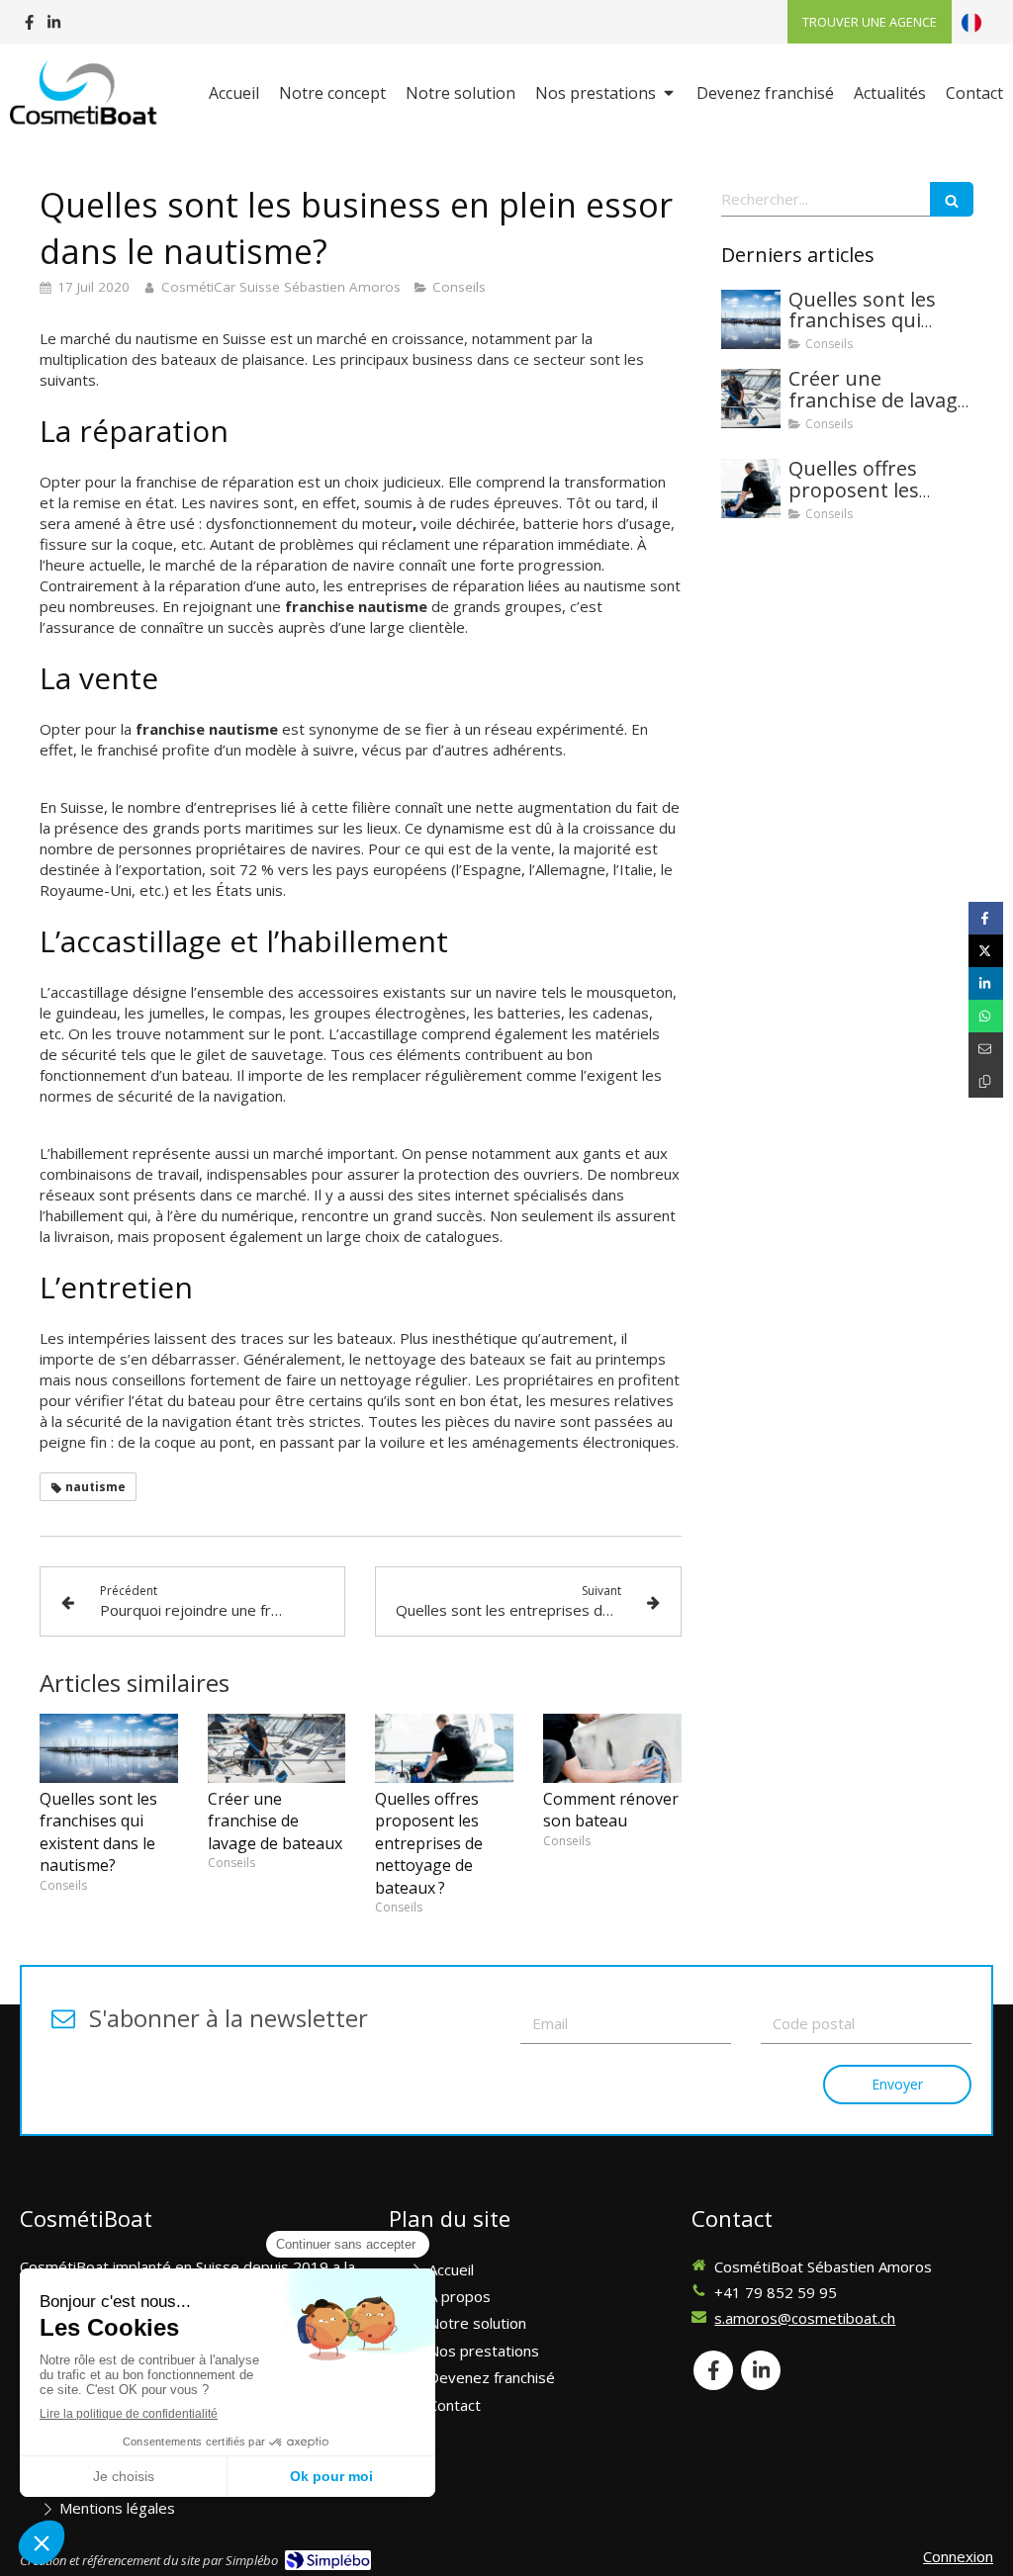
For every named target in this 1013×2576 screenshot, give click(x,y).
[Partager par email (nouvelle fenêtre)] (986, 1049)
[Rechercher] (952, 199)
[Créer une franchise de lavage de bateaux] (277, 1748)
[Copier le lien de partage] (986, 1081)
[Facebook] (29, 26)
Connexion (958, 2556)
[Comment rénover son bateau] (612, 1748)
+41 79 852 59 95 (776, 2292)
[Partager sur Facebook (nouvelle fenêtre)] (986, 918)
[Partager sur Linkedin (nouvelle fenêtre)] (986, 983)
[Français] (971, 22)
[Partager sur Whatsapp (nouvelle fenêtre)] (986, 1016)
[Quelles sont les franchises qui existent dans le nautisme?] (109, 1748)
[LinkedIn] (54, 26)
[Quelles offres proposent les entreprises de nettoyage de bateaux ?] (444, 1748)
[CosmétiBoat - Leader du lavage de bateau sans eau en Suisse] (86, 95)
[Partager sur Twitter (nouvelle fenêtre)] (986, 951)
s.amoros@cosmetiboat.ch (805, 2318)
